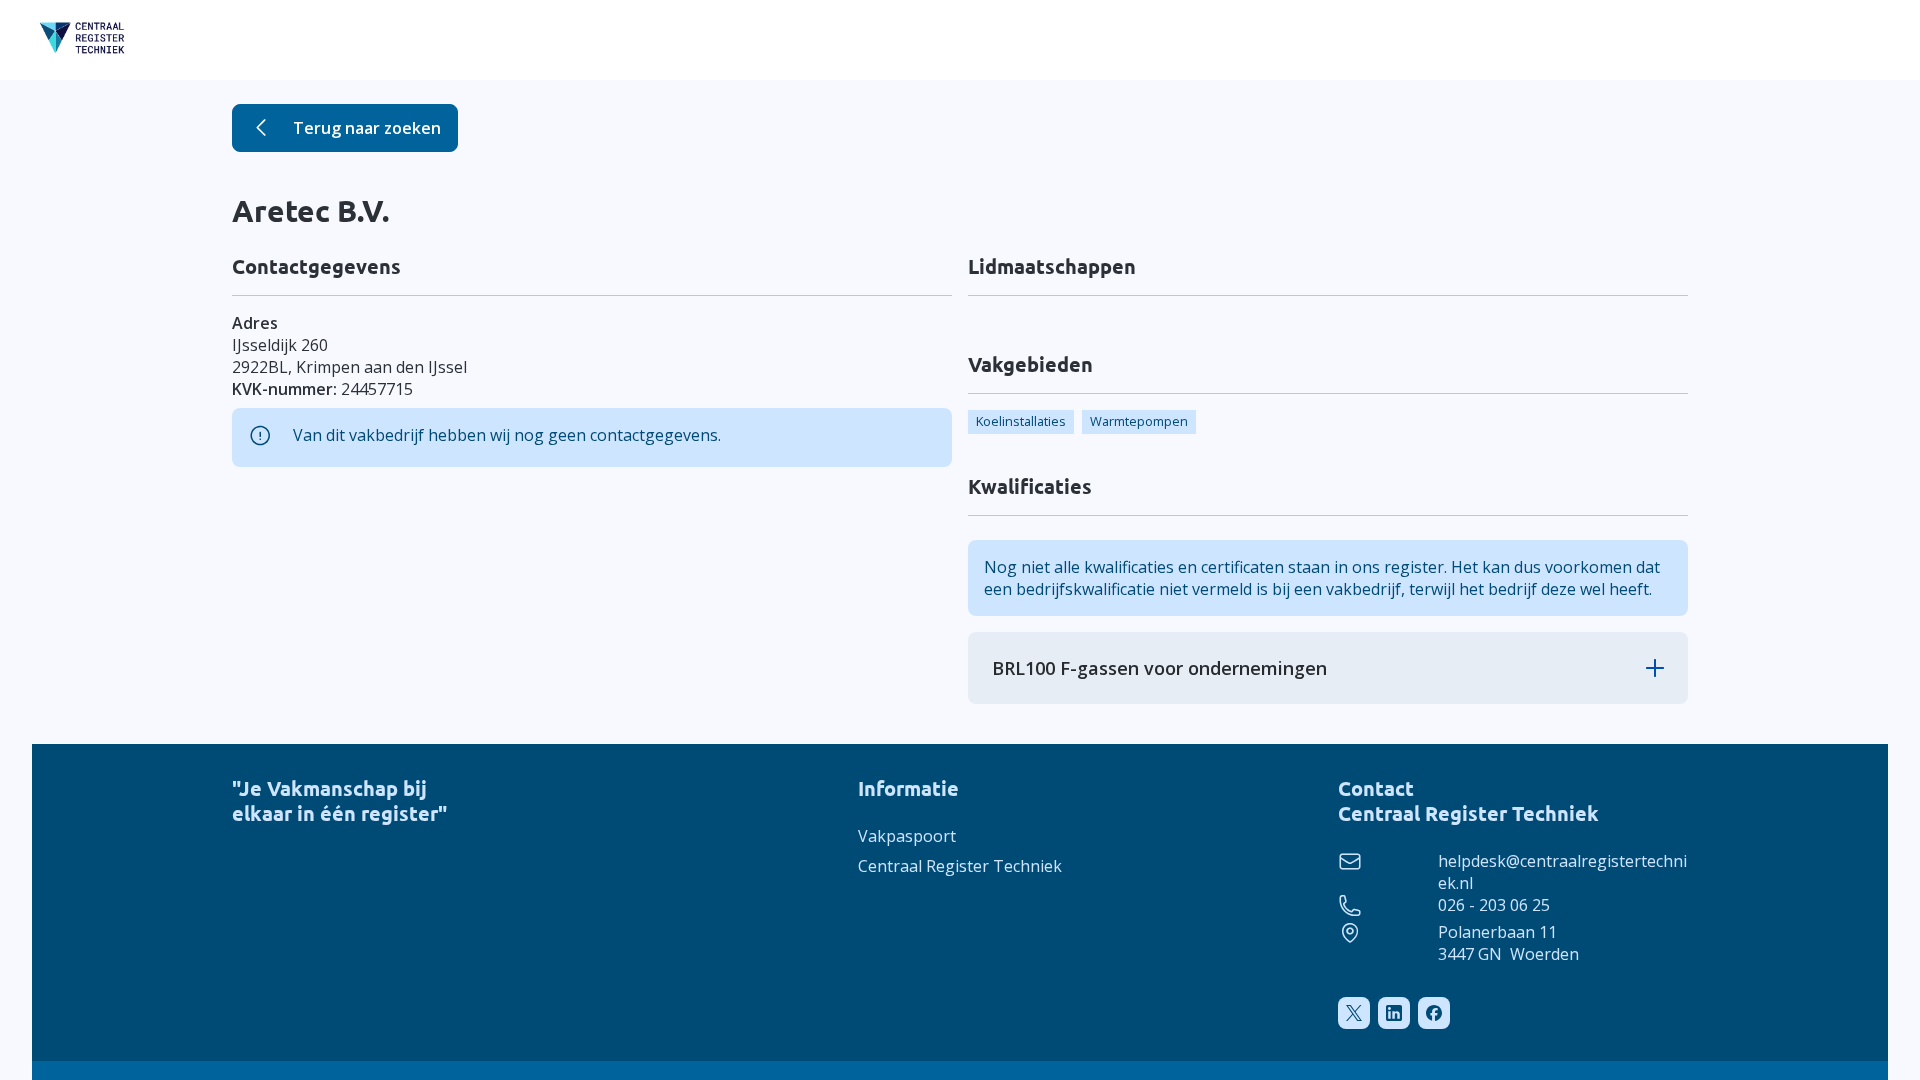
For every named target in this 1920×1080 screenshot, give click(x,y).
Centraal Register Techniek (960, 866)
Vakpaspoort (907, 836)
